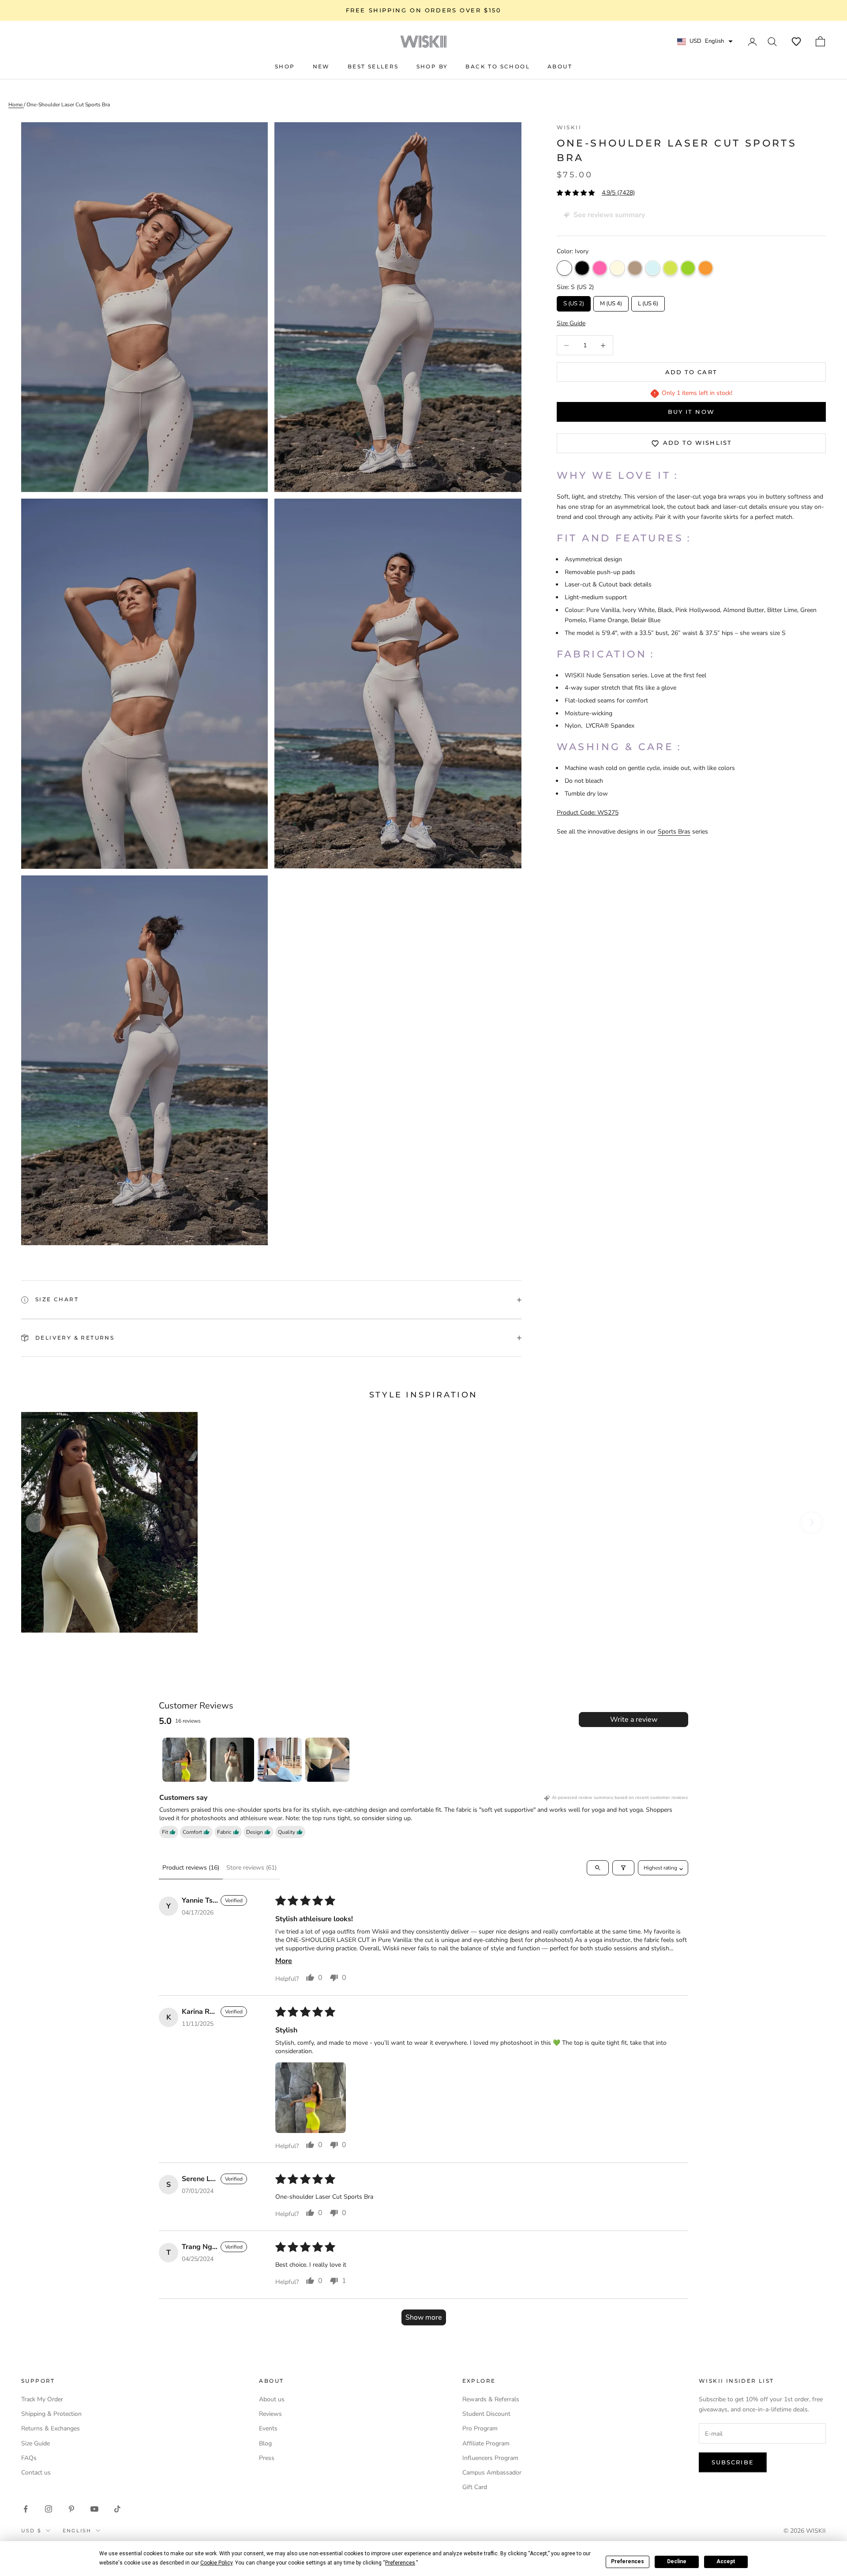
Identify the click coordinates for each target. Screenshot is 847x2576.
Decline (677, 2561)
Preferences (628, 2561)
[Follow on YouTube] (94, 2509)
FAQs (29, 2458)
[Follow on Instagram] (49, 2509)
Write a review (634, 1720)
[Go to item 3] (280, 1760)
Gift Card (475, 2487)
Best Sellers (373, 66)
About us (272, 2399)
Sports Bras (674, 832)
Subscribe (733, 2462)
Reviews (270, 2414)
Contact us (36, 2473)
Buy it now (691, 412)
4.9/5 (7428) (618, 193)
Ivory (564, 268)
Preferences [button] (400, 2563)
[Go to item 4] (327, 1760)
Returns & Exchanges (51, 2428)
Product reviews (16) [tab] (191, 1868)
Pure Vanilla (617, 268)
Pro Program (480, 2428)
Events (268, 2428)
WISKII (569, 127)
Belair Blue (653, 268)
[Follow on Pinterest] (71, 2509)
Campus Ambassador (492, 2473)
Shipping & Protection (51, 2414)
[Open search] (598, 1868)
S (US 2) (573, 302)
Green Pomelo (688, 268)
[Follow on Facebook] (26, 2509)
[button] (796, 41)
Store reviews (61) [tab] (251, 1868)
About (560, 66)
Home (16, 105)
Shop (285, 66)
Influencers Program (490, 2458)
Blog (265, 2443)
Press (267, 2458)
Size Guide (36, 2443)
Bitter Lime (670, 268)
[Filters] (623, 1868)
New (321, 66)
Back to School (498, 66)
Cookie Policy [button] (216, 2563)
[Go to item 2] (232, 1760)
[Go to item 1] (184, 1760)
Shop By (432, 66)
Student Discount (486, 2414)
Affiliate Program (486, 2443)
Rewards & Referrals (491, 2399)
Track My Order (42, 2399)
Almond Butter (635, 268)
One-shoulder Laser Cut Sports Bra (68, 105)
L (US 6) (648, 302)
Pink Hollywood (600, 268)
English (77, 2531)
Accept (726, 2561)
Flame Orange (706, 268)
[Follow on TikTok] (117, 2509)
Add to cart (691, 372)
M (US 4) (611, 302)
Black (582, 268)
